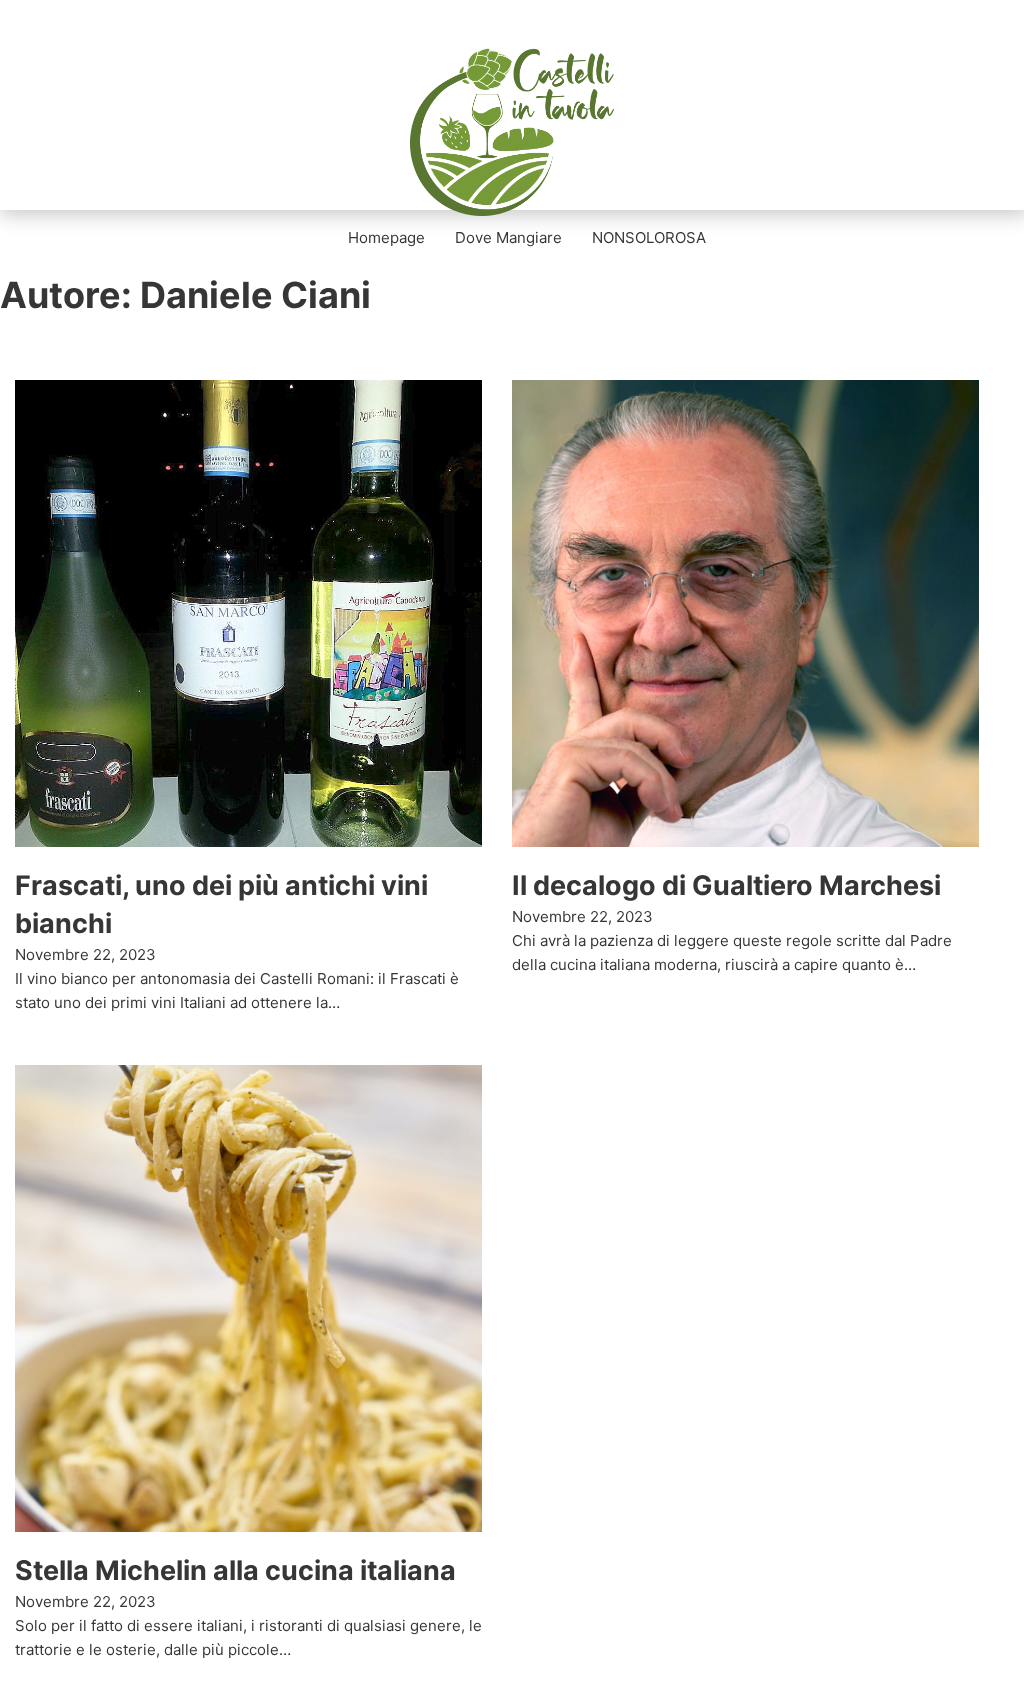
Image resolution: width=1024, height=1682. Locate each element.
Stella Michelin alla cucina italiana (235, 1570)
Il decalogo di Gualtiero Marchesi (726, 885)
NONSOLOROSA (649, 237)
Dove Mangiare (508, 237)
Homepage (386, 237)
